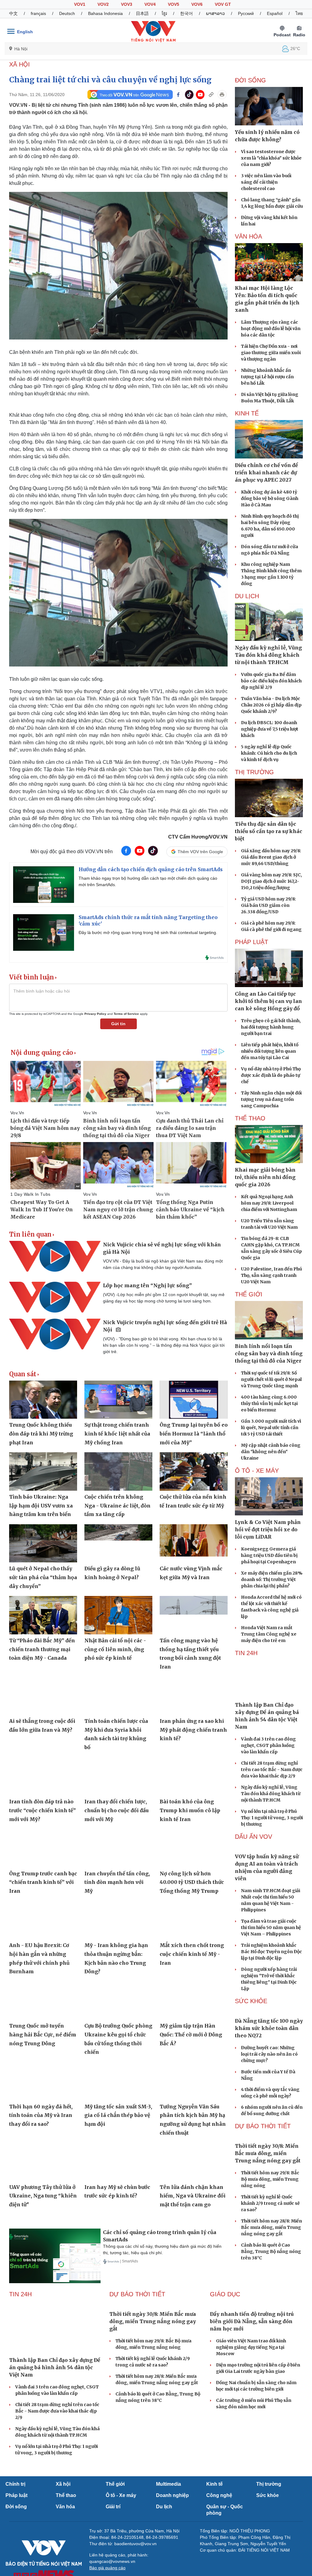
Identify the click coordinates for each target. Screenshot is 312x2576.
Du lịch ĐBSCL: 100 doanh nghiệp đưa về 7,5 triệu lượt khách (270, 729)
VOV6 (197, 4)
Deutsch (67, 13)
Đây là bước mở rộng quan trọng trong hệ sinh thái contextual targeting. (148, 932)
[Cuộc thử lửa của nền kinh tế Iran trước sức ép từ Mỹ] (194, 1471)
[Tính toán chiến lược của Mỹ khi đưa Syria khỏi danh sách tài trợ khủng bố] (118, 1696)
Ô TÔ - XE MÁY (257, 1471)
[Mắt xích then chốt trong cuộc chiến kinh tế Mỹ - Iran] (194, 1920)
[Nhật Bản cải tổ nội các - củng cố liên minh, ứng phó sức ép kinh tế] (118, 1615)
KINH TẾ (247, 413)
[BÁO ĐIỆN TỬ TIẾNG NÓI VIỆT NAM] (153, 31)
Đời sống (16, 2554)
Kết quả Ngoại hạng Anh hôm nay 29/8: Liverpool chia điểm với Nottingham (269, 1203)
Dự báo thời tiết (263, 2190)
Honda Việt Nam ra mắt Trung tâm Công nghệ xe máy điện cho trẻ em (269, 1634)
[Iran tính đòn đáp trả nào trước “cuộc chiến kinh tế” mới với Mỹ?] (43, 1776)
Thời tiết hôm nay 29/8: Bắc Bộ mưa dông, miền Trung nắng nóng (270, 2243)
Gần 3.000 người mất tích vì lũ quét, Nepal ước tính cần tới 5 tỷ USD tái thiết (271, 1428)
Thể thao (66, 2543)
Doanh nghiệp (172, 2543)
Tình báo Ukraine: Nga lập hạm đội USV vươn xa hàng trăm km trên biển (41, 1505)
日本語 (142, 13)
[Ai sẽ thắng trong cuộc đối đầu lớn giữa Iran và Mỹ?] (43, 1696)
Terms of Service (126, 1014)
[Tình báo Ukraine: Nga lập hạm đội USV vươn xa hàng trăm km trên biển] (43, 1471)
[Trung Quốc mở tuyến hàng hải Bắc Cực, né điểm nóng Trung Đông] (43, 2001)
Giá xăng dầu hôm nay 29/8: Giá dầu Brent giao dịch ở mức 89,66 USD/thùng (271, 857)
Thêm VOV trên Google (200, 852)
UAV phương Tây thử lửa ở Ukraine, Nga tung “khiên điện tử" (43, 2196)
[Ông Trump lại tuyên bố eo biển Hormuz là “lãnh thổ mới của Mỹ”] (194, 1400)
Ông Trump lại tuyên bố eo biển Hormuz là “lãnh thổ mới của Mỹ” (194, 1434)
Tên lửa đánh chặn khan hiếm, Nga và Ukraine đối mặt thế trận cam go (193, 2196)
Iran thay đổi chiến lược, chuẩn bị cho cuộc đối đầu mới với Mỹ (117, 1810)
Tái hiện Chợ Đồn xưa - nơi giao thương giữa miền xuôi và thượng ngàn (271, 353)
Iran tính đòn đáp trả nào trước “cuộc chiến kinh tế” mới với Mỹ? (43, 1810)
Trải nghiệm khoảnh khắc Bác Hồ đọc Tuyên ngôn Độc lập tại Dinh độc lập (271, 1984)
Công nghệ (219, 2543)
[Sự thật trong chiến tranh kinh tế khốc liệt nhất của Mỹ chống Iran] (118, 1400)
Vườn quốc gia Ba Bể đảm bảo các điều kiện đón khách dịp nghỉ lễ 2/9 (271, 681)
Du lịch (247, 596)
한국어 (186, 13)
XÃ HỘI (19, 64)
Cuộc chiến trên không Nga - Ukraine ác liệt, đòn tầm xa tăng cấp (117, 1505)
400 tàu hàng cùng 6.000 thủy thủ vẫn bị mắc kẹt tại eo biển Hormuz (269, 1403)
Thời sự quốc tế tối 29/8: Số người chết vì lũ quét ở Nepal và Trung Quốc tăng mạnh (271, 1379)
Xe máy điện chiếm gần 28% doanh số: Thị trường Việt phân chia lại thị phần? (272, 1579)
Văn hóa (65, 2554)
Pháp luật (16, 2543)
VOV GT (223, 4)
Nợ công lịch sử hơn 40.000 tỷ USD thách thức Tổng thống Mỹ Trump (192, 1882)
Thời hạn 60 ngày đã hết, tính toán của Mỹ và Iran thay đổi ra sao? (41, 2115)
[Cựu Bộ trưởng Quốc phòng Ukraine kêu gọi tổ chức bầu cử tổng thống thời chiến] (118, 2001)
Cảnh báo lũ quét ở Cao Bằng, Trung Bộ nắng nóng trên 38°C (271, 2315)
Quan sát (23, 1374)
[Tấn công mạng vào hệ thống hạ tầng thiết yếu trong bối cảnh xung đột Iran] (194, 1615)
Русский (246, 13)
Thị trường (269, 2531)
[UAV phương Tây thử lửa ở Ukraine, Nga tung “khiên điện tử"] (43, 2162)
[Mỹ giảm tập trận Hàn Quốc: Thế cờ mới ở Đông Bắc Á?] (194, 2001)
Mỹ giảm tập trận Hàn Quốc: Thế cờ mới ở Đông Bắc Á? (191, 2034)
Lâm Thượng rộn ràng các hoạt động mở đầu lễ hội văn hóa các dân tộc (271, 329)
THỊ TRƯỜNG (254, 772)
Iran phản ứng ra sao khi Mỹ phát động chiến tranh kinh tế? (193, 1730)
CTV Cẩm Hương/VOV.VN (198, 837)
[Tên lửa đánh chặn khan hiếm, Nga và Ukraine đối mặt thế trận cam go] (194, 2162)
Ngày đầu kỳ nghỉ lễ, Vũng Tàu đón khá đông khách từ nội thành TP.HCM (271, 1794)
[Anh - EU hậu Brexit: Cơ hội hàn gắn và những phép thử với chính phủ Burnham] (43, 1920)
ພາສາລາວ (215, 13)
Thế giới (115, 2531)
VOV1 (80, 4)
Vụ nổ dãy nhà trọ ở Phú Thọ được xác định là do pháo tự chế (271, 1075)
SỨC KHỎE (251, 2033)
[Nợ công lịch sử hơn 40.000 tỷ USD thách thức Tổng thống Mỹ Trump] (194, 1848)
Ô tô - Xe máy (121, 2543)
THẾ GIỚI (249, 1294)
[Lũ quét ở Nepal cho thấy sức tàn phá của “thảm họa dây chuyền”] (43, 1543)
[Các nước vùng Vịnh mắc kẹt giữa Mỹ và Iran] (194, 1543)
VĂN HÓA (248, 236)
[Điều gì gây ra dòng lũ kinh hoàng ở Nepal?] (118, 1543)
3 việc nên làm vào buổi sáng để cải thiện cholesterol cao (266, 182)
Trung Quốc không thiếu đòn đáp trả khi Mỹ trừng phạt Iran (41, 1434)
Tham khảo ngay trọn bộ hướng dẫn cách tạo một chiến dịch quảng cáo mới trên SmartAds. (148, 881)
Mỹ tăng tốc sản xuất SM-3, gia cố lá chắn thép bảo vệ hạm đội (118, 2115)
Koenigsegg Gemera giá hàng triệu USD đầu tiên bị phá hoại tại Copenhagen (269, 1555)
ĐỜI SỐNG (250, 80)
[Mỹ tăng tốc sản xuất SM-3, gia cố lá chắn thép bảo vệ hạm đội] (118, 2081)
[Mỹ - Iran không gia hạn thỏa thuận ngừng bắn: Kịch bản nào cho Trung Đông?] (118, 1920)
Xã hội (63, 2531)
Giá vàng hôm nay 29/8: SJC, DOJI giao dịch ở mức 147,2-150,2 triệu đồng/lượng (271, 881)
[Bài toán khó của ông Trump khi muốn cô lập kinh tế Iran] (194, 1776)
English (25, 32)
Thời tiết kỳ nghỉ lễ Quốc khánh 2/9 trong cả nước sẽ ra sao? (270, 2267)
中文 (13, 13)
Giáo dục (225, 2341)
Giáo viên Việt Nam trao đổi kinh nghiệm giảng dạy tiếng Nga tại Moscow (251, 2395)
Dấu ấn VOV (253, 1837)
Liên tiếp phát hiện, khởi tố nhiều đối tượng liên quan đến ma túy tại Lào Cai (270, 1051)
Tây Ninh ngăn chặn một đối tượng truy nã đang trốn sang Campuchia (271, 1099)
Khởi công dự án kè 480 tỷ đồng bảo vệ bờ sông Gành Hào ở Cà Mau (270, 498)
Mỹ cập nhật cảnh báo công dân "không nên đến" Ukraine (271, 1452)
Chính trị (15, 2531)
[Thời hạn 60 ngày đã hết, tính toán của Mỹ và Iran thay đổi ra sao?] (43, 2081)
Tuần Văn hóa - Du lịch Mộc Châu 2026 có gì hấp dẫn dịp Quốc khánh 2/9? (271, 705)
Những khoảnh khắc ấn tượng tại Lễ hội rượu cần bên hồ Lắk (267, 377)
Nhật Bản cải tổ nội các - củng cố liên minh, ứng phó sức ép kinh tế (115, 1649)
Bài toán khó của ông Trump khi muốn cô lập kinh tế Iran (190, 1810)
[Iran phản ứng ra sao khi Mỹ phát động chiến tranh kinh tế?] (194, 1696)
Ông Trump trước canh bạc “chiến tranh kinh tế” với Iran (43, 1882)
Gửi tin (118, 1024)
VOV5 (174, 4)
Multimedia (168, 2531)
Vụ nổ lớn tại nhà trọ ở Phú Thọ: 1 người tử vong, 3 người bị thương (272, 1818)
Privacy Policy (95, 1014)
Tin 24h (246, 1653)
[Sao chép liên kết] (211, 95)
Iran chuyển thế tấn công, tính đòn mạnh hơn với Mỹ (117, 1882)
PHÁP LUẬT (252, 942)
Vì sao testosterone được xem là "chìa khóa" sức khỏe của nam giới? (271, 158)
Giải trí (113, 2554)
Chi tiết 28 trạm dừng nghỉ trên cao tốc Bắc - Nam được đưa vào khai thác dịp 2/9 (272, 1769)
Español (275, 13)
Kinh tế (214, 2531)
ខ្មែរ (164, 13)
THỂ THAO (250, 1118)
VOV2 (103, 4)
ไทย (299, 13)
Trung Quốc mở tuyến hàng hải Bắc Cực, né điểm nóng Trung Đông (43, 2034)
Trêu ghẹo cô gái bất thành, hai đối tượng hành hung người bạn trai (271, 1027)
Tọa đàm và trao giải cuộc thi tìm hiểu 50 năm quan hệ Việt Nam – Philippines (271, 1960)
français (38, 13)
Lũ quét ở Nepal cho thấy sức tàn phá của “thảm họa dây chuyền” (43, 1577)
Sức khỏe (268, 2543)
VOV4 (150, 4)
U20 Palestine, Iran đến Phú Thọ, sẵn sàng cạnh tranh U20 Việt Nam (271, 1275)
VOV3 (127, 4)
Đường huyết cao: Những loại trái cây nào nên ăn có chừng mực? (269, 2118)
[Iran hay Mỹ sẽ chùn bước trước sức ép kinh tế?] (118, 2162)
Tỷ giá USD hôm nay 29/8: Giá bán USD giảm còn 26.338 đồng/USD (268, 905)
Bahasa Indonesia (105, 13)
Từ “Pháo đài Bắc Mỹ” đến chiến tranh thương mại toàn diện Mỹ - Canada (42, 1649)
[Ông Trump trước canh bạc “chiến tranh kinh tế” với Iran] (43, 1848)
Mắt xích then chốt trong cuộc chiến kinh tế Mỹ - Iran (192, 1954)
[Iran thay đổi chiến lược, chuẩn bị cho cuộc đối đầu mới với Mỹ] (118, 1776)
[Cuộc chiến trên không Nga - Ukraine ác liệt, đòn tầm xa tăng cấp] (118, 1471)
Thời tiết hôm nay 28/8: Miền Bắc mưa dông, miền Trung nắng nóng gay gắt (271, 2291)
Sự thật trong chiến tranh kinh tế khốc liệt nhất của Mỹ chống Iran (117, 1434)
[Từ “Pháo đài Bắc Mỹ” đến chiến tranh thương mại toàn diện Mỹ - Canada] (43, 1615)
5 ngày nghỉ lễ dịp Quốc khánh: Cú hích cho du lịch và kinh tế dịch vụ (269, 753)
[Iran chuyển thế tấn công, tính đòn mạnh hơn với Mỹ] (118, 1848)
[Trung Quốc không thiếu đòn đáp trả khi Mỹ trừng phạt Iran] (43, 1400)
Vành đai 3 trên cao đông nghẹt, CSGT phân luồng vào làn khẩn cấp (268, 1745)
